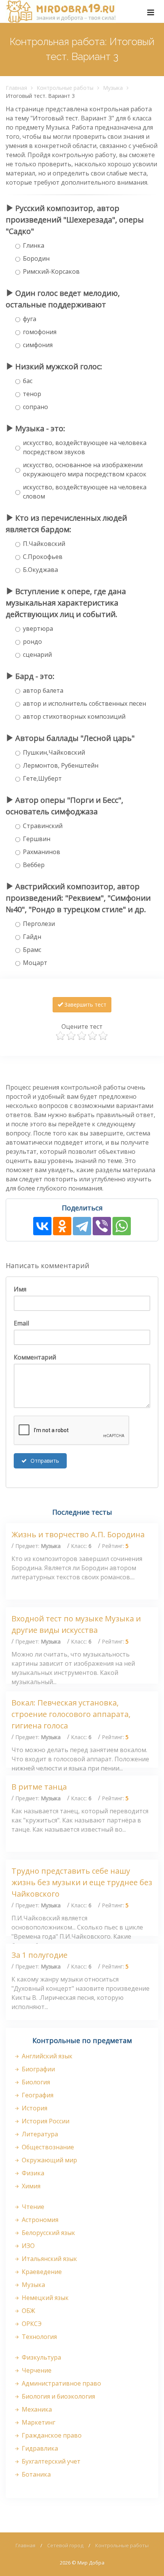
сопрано (35, 407)
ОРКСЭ (31, 2324)
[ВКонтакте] (42, 1226)
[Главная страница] (61, 11)
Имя (20, 1289)
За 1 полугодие (39, 1955)
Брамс (32, 950)
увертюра (38, 629)
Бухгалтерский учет (50, 2461)
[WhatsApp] (122, 1226)
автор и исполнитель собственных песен (84, 703)
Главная (16, 88)
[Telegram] (82, 1226)
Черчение (36, 2370)
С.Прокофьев (43, 557)
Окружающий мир (49, 2160)
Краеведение (41, 2272)
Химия (30, 2186)
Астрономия (39, 2220)
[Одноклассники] (62, 1226)
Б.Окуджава (40, 570)
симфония (38, 345)
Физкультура (41, 2357)
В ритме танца (39, 1787)
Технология (39, 2337)
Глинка (34, 245)
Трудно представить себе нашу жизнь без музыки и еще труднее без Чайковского (82, 1882)
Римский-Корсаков (51, 271)
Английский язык (46, 2056)
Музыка (113, 88)
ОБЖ (28, 2311)
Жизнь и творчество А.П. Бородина (78, 1534)
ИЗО (27, 2246)
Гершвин (37, 839)
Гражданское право (51, 2435)
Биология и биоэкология (58, 2396)
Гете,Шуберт (42, 778)
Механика (36, 2409)
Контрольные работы (65, 88)
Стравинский (43, 826)
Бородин (36, 258)
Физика (32, 2173)
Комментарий (35, 1357)
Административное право (61, 2383)
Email (21, 1323)
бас (28, 381)
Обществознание (47, 2147)
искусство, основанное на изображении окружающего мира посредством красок (85, 469)
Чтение (32, 2207)
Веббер (34, 865)
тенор (32, 394)
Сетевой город (65, 2545)
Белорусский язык (48, 2233)
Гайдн (32, 937)
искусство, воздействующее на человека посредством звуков (85, 447)
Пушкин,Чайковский (54, 752)
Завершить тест (85, 1005)
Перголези (39, 924)
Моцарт (35, 963)
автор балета (43, 690)
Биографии (38, 2069)
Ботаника (35, 2474)
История (34, 2108)
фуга (30, 319)
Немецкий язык (44, 2298)
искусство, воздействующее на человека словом (85, 492)
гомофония (40, 332)
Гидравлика (39, 2448)
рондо (32, 642)
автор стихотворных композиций (74, 716)
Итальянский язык (49, 2259)
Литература (39, 2134)
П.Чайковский (44, 544)
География (37, 2095)
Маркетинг (38, 2422)
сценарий (37, 655)
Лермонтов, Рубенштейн (61, 765)
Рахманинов (42, 852)
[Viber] (102, 1226)
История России (45, 2121)
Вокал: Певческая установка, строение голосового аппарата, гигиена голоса (71, 1714)
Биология (35, 2082)
